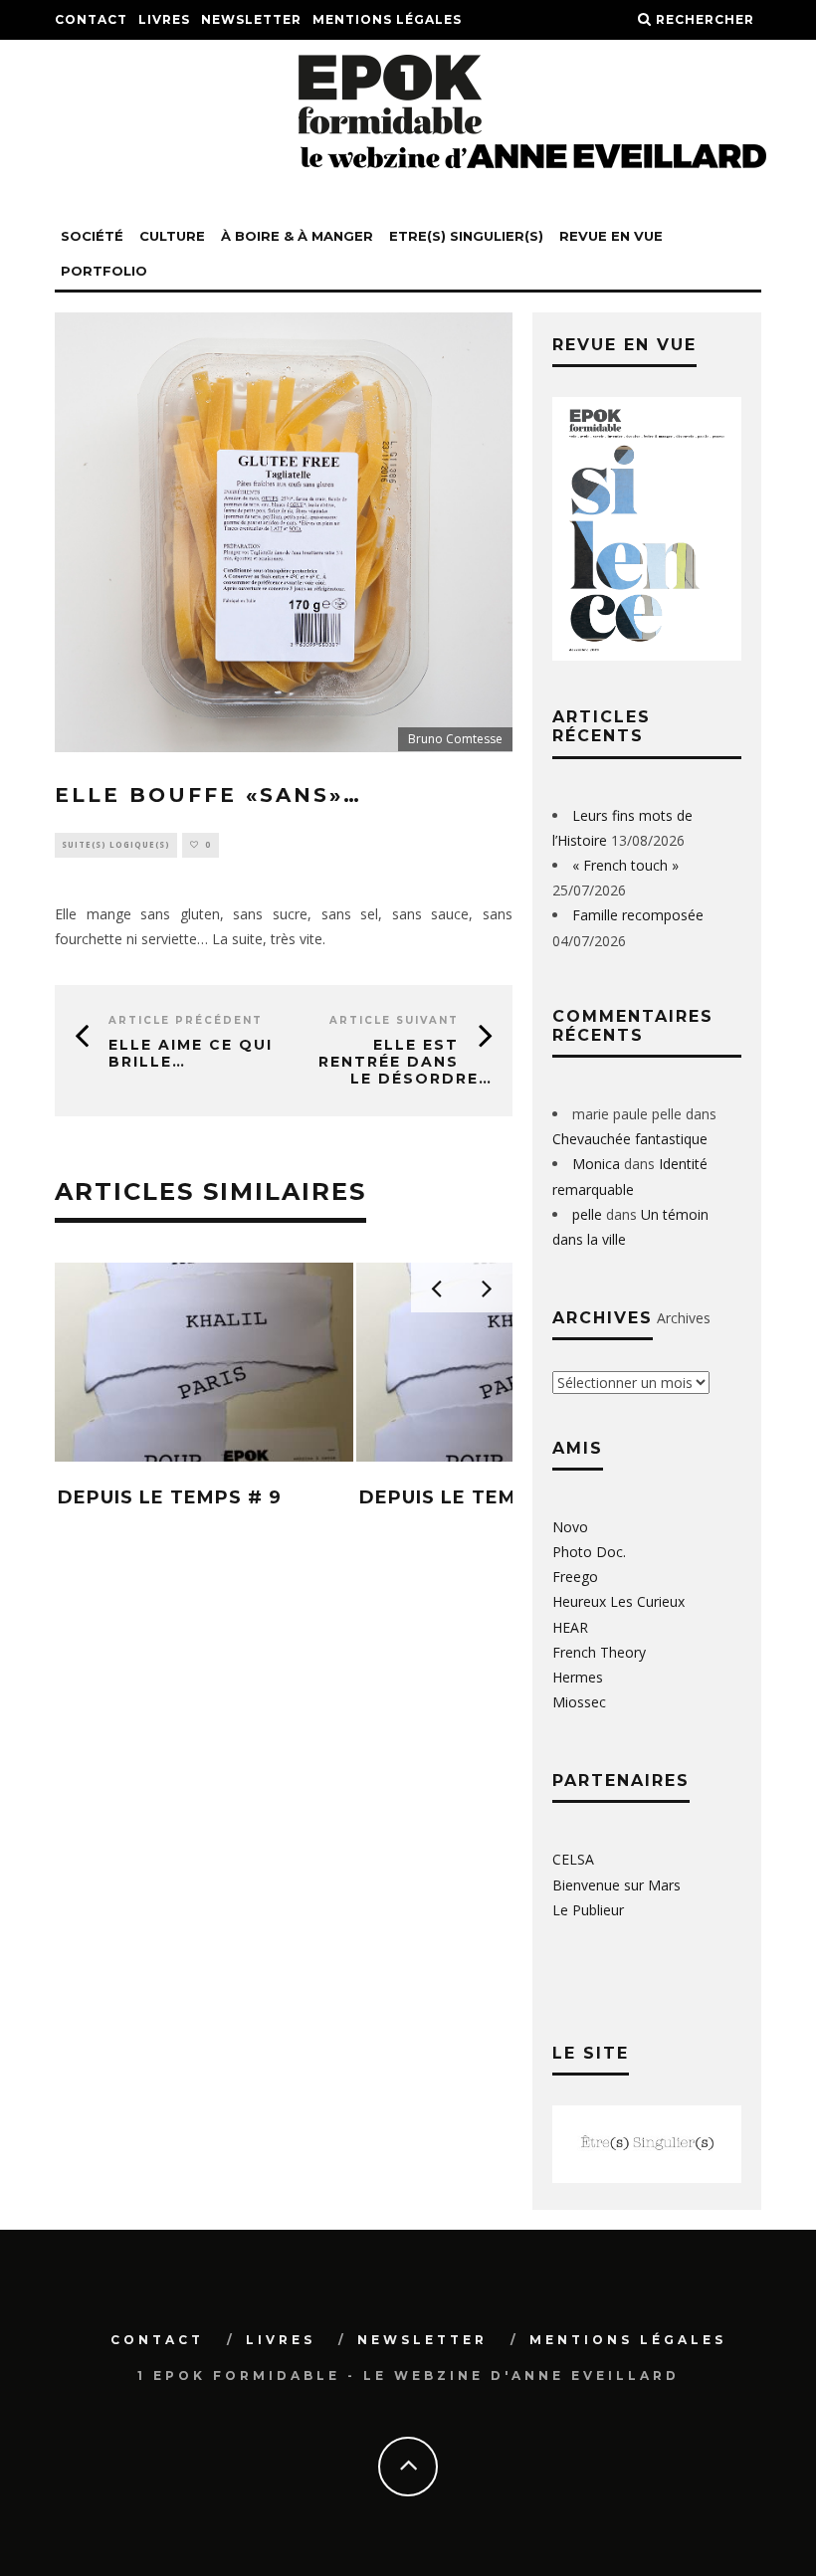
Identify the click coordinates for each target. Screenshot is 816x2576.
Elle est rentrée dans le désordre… (406, 1062)
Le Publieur (588, 1910)
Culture (172, 236)
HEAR (570, 1627)
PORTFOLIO (104, 271)
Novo (570, 1527)
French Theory (599, 1652)
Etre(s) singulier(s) (466, 236)
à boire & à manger (297, 236)
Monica (596, 1164)
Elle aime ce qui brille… (191, 1053)
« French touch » (625, 865)
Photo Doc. (589, 1552)
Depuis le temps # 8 (471, 1497)
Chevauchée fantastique (630, 1139)
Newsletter (251, 19)
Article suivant (394, 1020)
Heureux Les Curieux (618, 1601)
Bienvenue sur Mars (616, 1885)
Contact (91, 19)
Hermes (578, 1677)
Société (92, 236)
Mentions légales (387, 19)
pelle (587, 1214)
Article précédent (186, 1020)
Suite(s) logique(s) (116, 844)
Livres (164, 19)
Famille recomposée (638, 915)
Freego (575, 1577)
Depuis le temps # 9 (170, 1497)
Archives (684, 1318)
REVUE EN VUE (611, 236)
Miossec (579, 1702)
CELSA (573, 1859)
